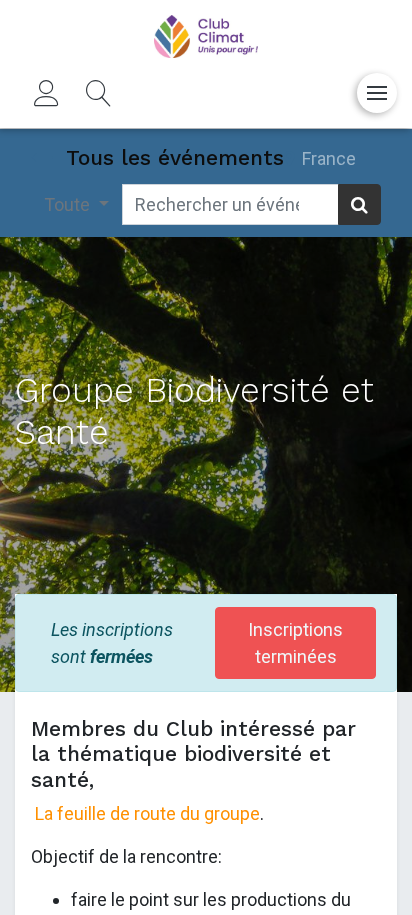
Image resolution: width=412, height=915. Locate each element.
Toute (69, 204)
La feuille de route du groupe (147, 813)
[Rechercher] (359, 204)
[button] (99, 93)
